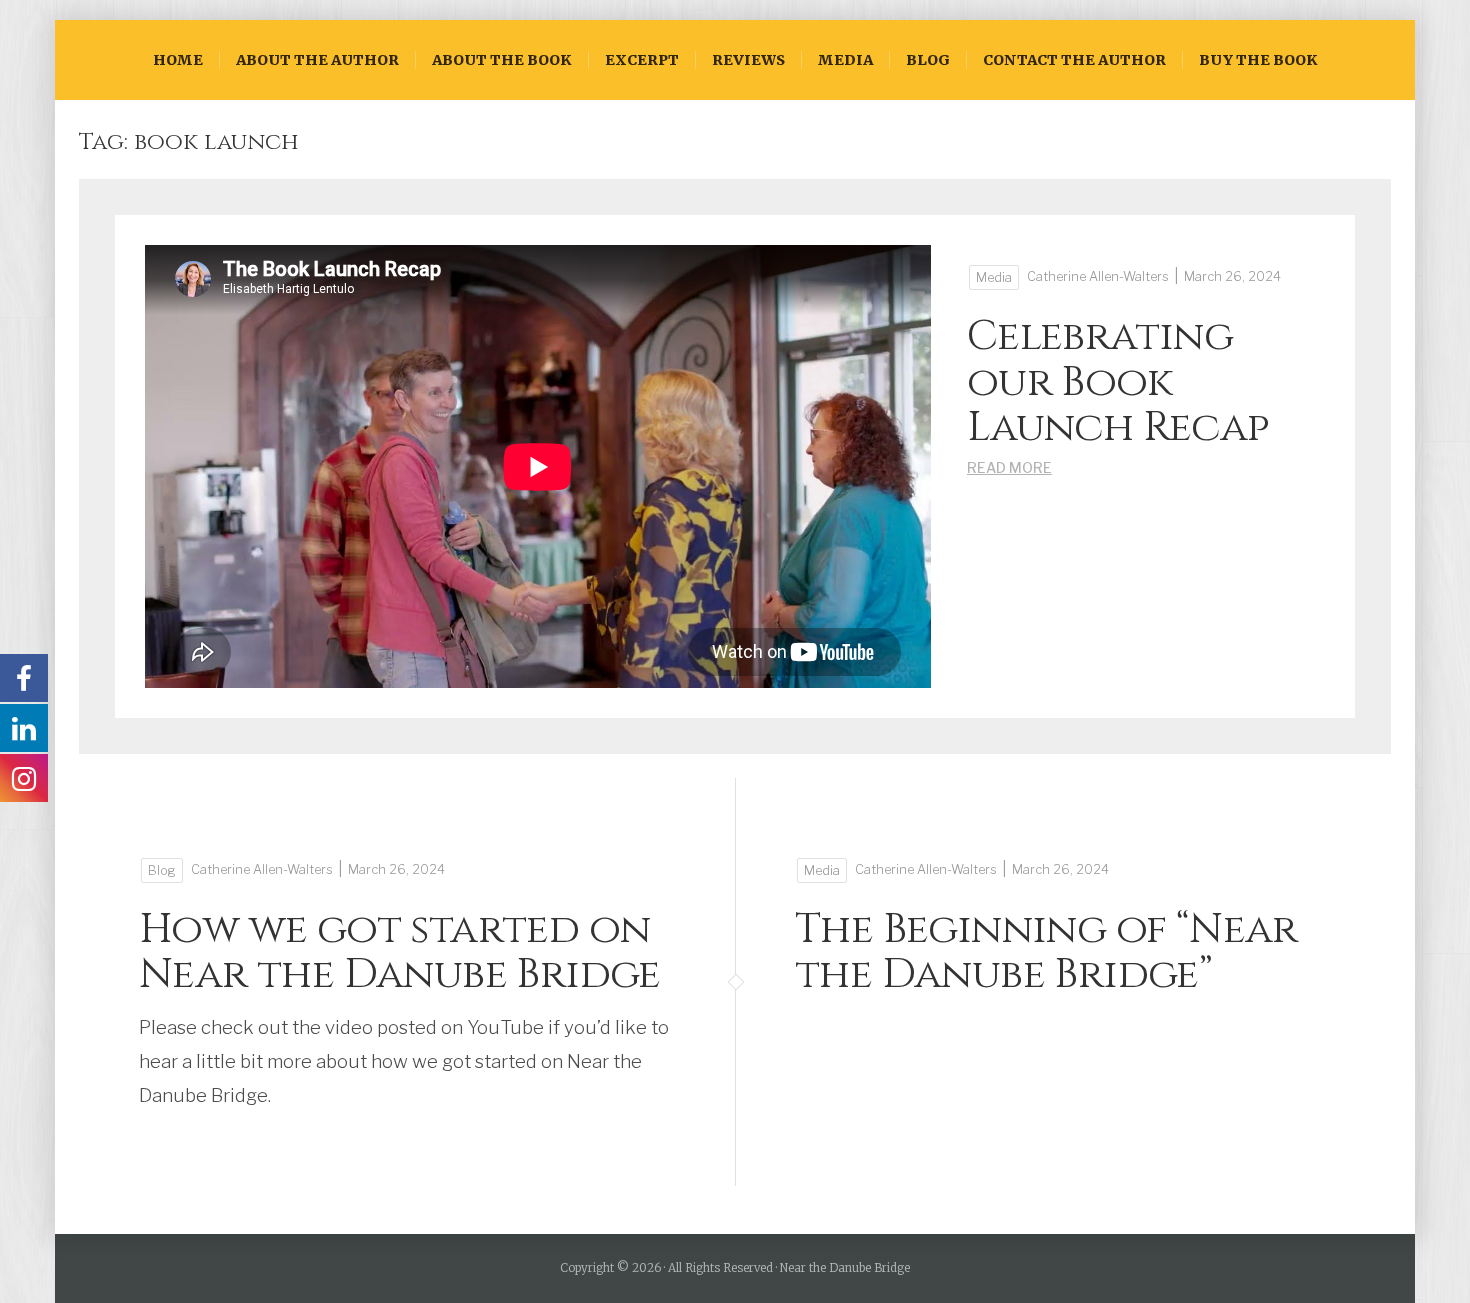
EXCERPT (642, 60)
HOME (178, 60)
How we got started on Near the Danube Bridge (400, 952)
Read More (1009, 467)
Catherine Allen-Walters (1098, 276)
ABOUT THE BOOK (502, 60)
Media (845, 60)
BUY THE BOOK (1258, 60)
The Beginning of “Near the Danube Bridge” (1046, 952)
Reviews (748, 60)
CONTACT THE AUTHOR (1074, 60)
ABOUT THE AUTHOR (317, 60)
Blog (928, 60)
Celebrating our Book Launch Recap (1118, 382)
